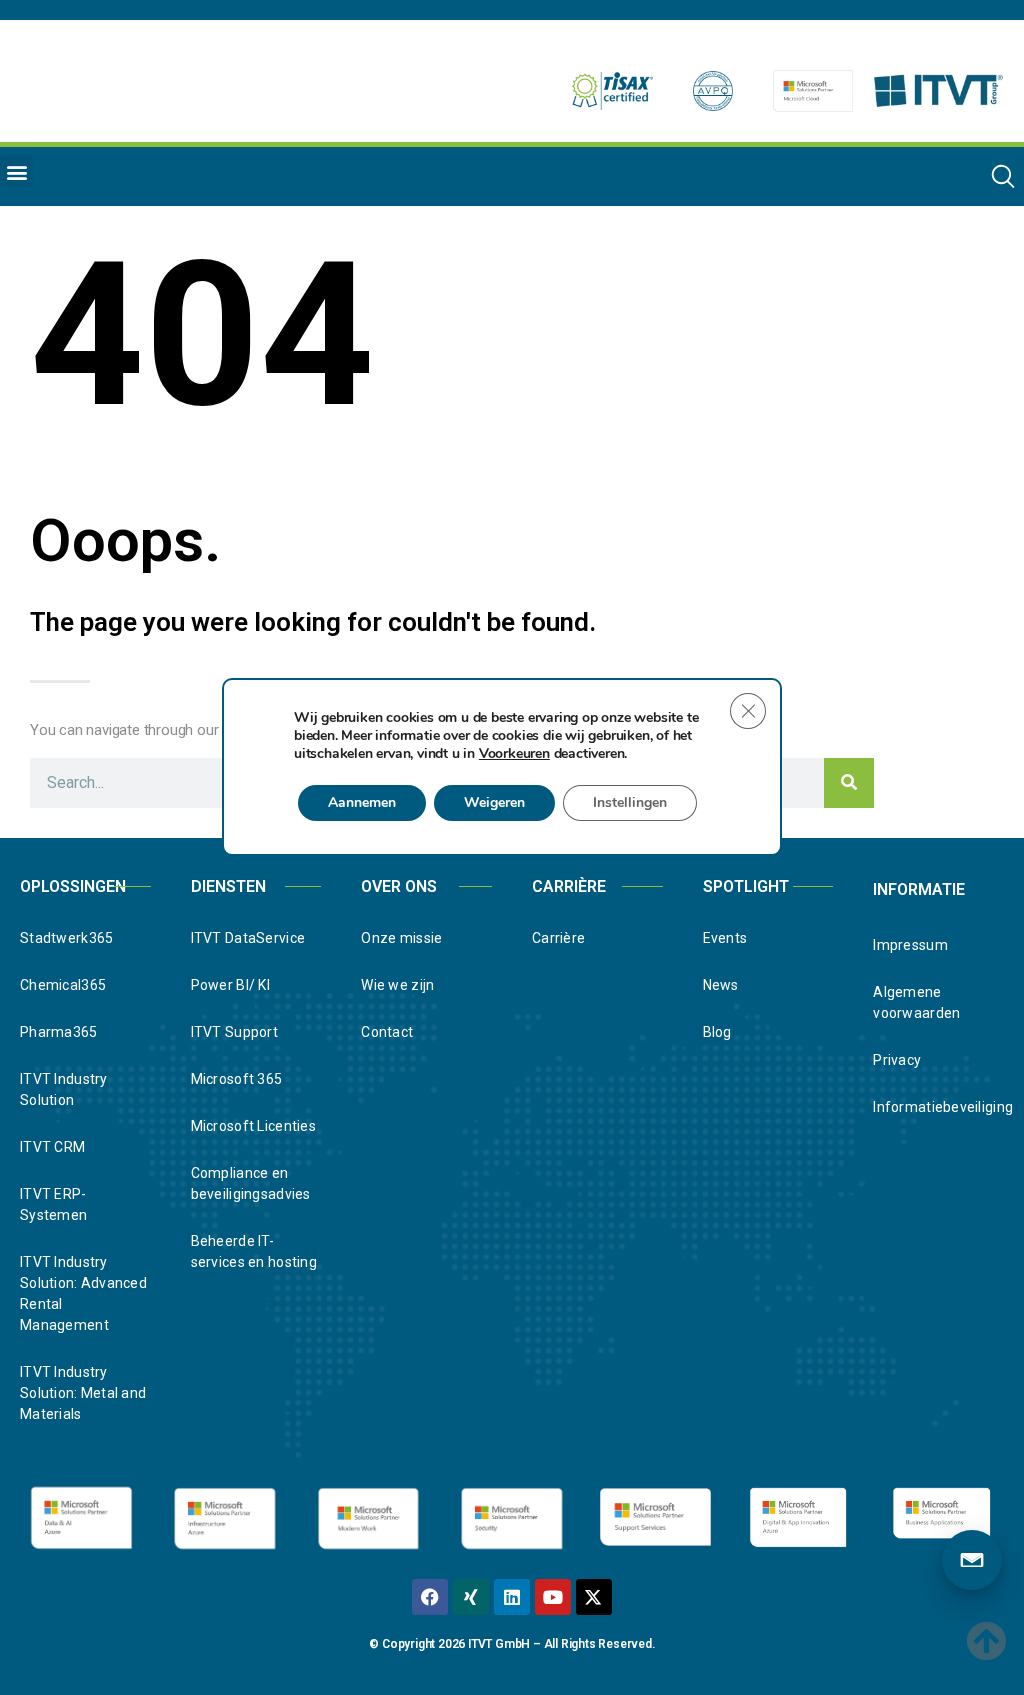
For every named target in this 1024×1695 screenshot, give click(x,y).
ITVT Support (234, 1032)
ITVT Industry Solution (64, 1089)
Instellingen (630, 802)
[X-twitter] (594, 1597)
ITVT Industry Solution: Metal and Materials (83, 1393)
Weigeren (494, 802)
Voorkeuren (514, 754)
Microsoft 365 (237, 1079)
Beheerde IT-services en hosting (254, 1251)
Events (725, 938)
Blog (717, 1032)
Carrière (558, 938)
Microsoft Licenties (253, 1126)
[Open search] (1003, 176)
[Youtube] (553, 1597)
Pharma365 (59, 1032)
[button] (16, 171)
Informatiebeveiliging (938, 1107)
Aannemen (362, 802)
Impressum (910, 945)
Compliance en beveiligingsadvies (251, 1183)
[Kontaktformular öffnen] (972, 1560)
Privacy (897, 1060)
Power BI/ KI (230, 985)
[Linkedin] (512, 1597)
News (721, 985)
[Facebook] (430, 1597)
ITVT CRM (52, 1147)
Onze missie (401, 938)
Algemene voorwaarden (916, 1002)
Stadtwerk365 (66, 938)
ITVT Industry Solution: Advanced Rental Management (83, 1293)
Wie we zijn (397, 985)
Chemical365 (63, 985)
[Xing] (471, 1597)
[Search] (849, 783)
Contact (387, 1032)
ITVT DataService (248, 938)
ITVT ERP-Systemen (53, 1204)
